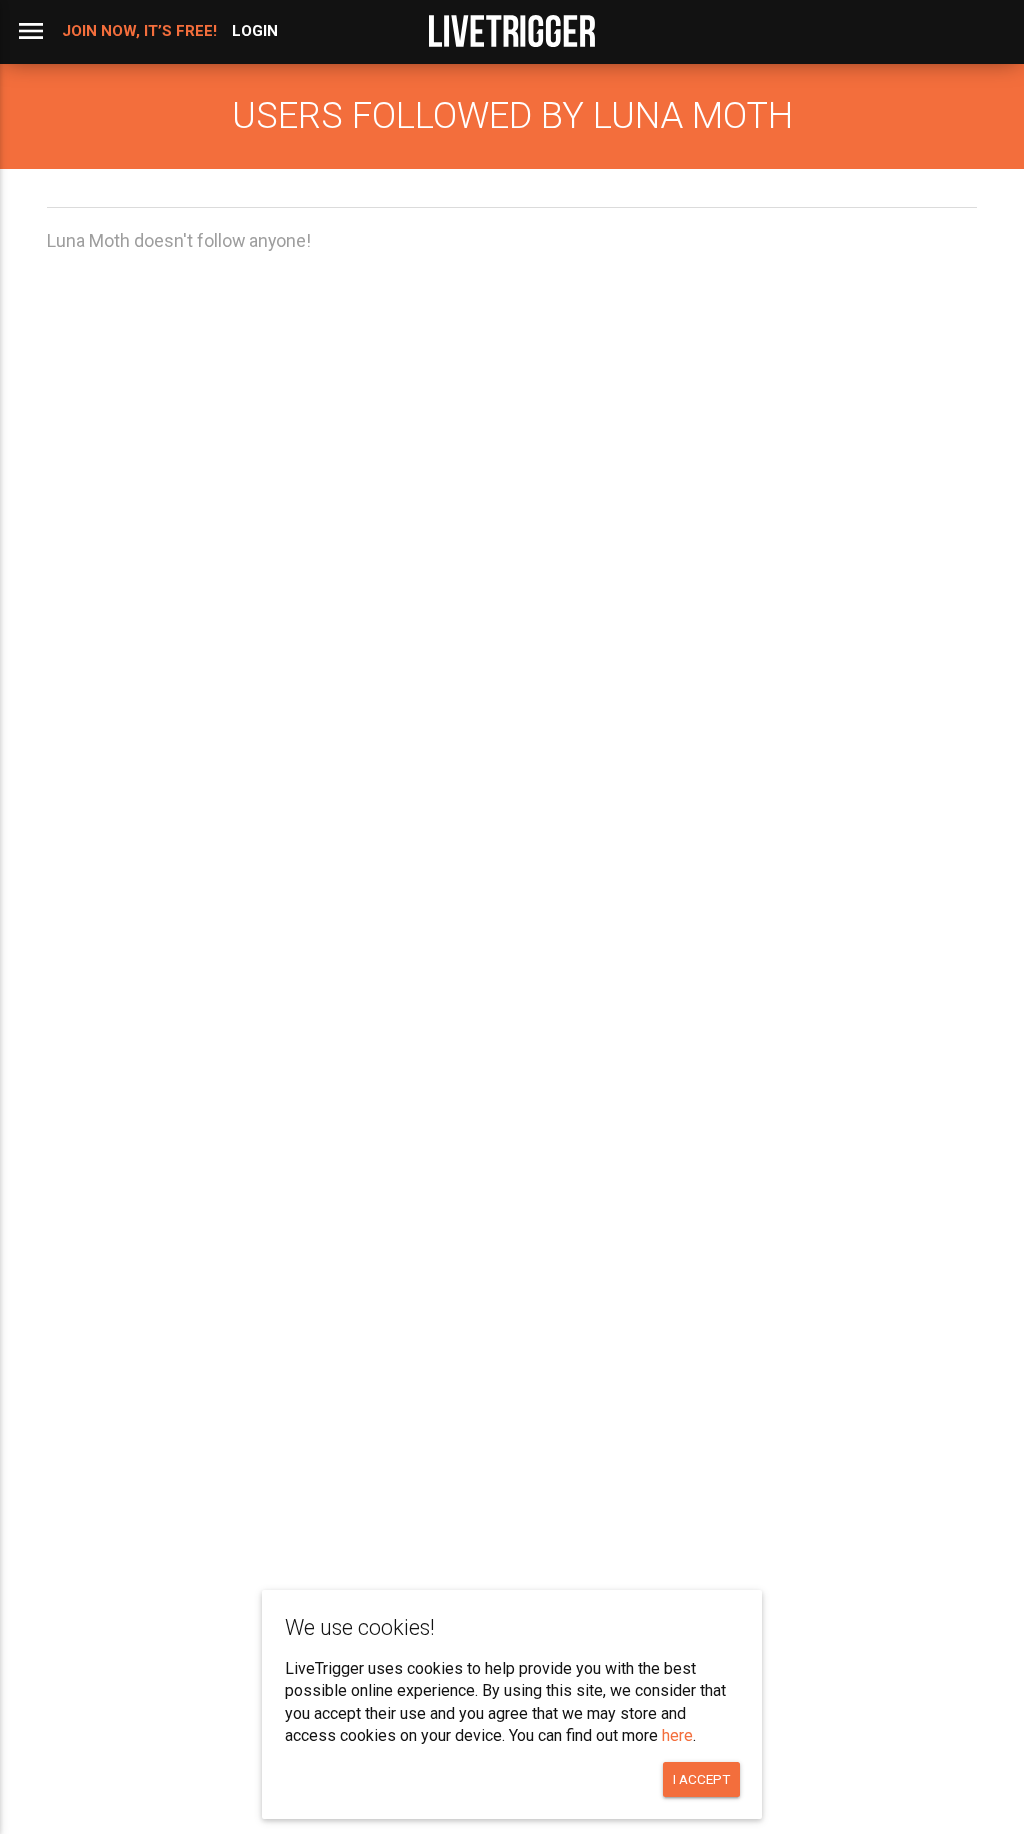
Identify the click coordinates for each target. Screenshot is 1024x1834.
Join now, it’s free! (139, 31)
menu (31, 31)
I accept (701, 1779)
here (677, 1735)
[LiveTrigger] (512, 31)
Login (255, 31)
